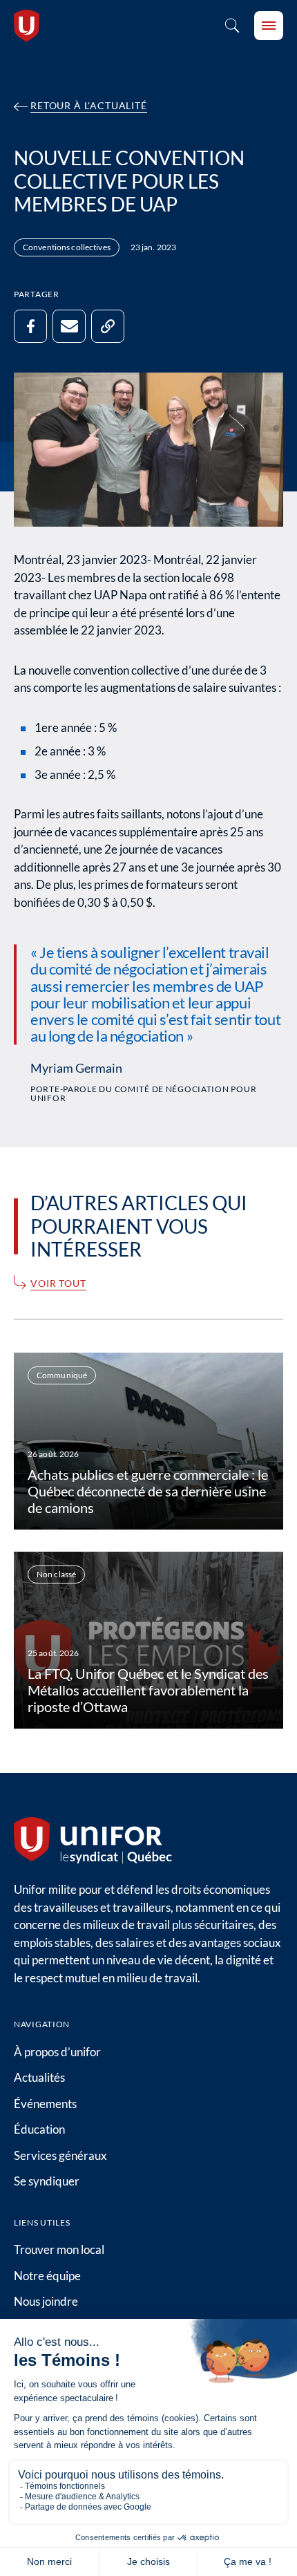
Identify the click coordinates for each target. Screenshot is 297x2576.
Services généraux (60, 2155)
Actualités (39, 2077)
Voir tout (58, 1284)
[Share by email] (69, 326)
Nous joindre (46, 2301)
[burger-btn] (269, 26)
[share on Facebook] (30, 326)
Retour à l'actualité (89, 106)
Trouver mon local (59, 2249)
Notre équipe (47, 2276)
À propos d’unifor (57, 2052)
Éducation (39, 2129)
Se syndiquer (47, 2181)
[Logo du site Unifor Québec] (27, 26)
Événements (45, 2104)
